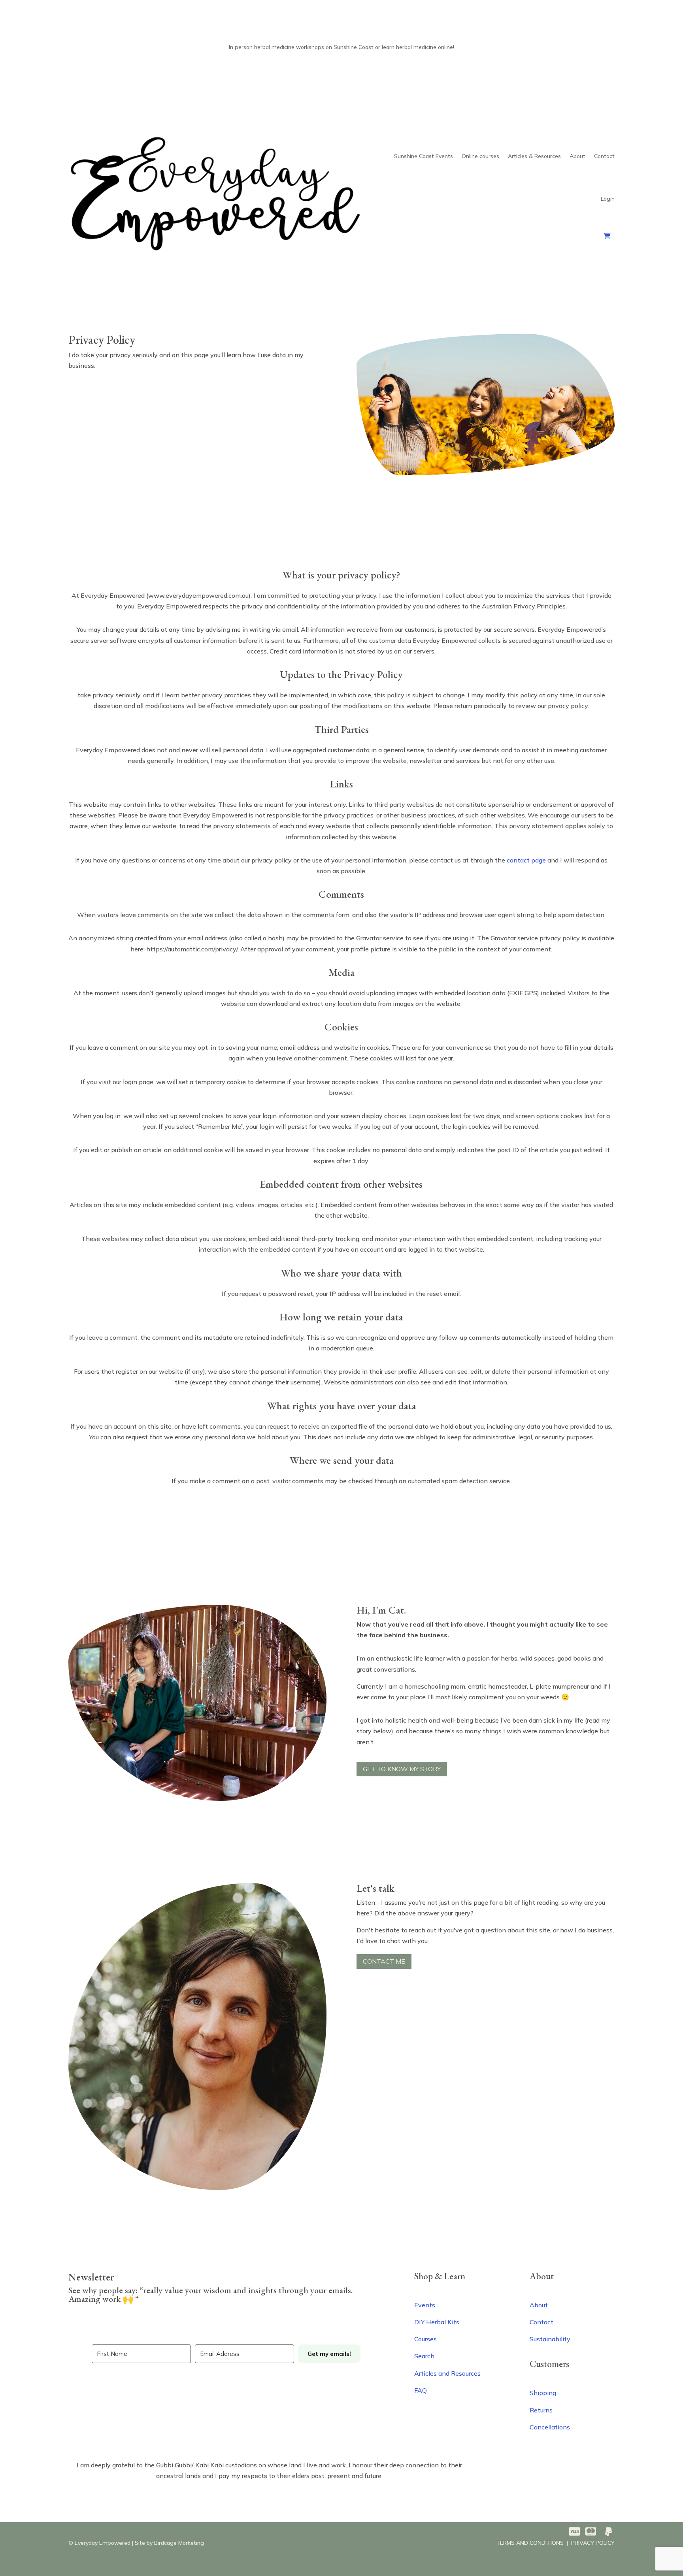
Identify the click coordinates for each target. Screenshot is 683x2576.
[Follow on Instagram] (91, 2394)
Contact (604, 156)
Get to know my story (402, 1769)
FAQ (421, 2390)
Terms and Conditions (530, 2543)
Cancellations (550, 2427)
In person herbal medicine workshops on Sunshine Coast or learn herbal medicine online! (341, 47)
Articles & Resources (534, 156)
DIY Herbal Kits (437, 2322)
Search (424, 2356)
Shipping (543, 2393)
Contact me (384, 1961)
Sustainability (550, 2339)
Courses (425, 2339)
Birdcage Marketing (179, 2543)
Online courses (480, 156)
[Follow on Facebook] (75, 2394)
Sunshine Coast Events (424, 156)
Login (608, 199)
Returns (541, 2410)
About (577, 156)
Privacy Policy (593, 2543)
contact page (526, 860)
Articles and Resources (447, 2373)
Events (425, 2305)
